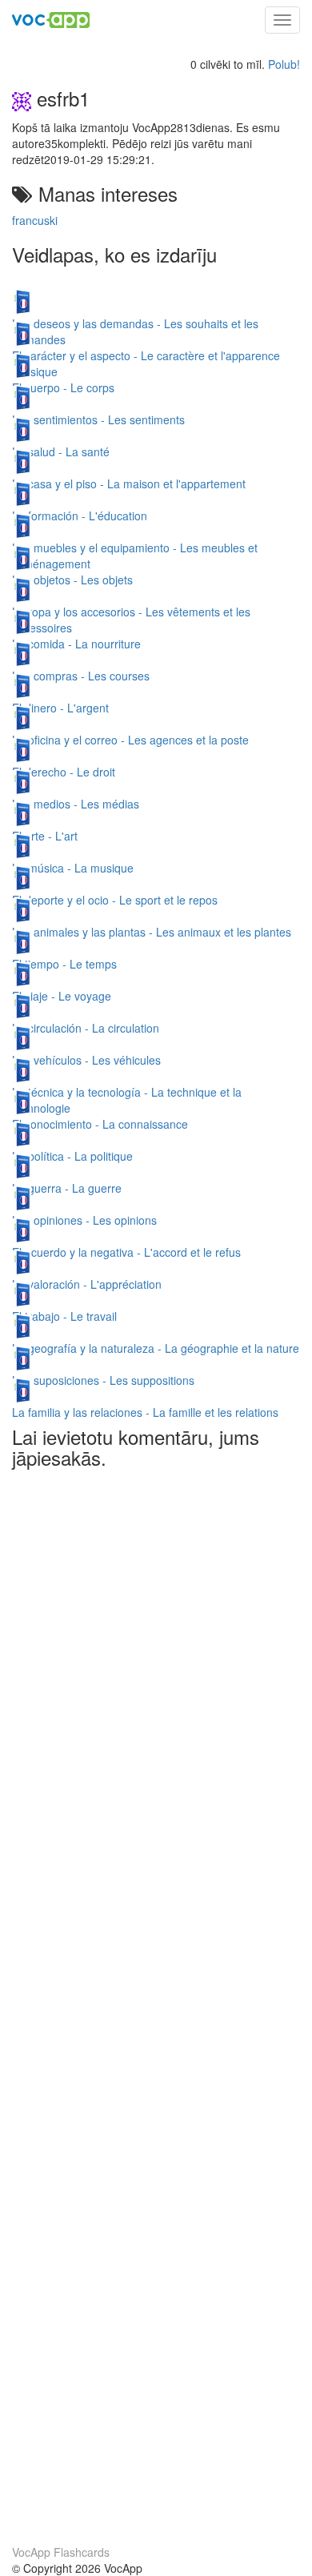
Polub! (284, 64)
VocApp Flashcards (61, 2552)
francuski (35, 220)
